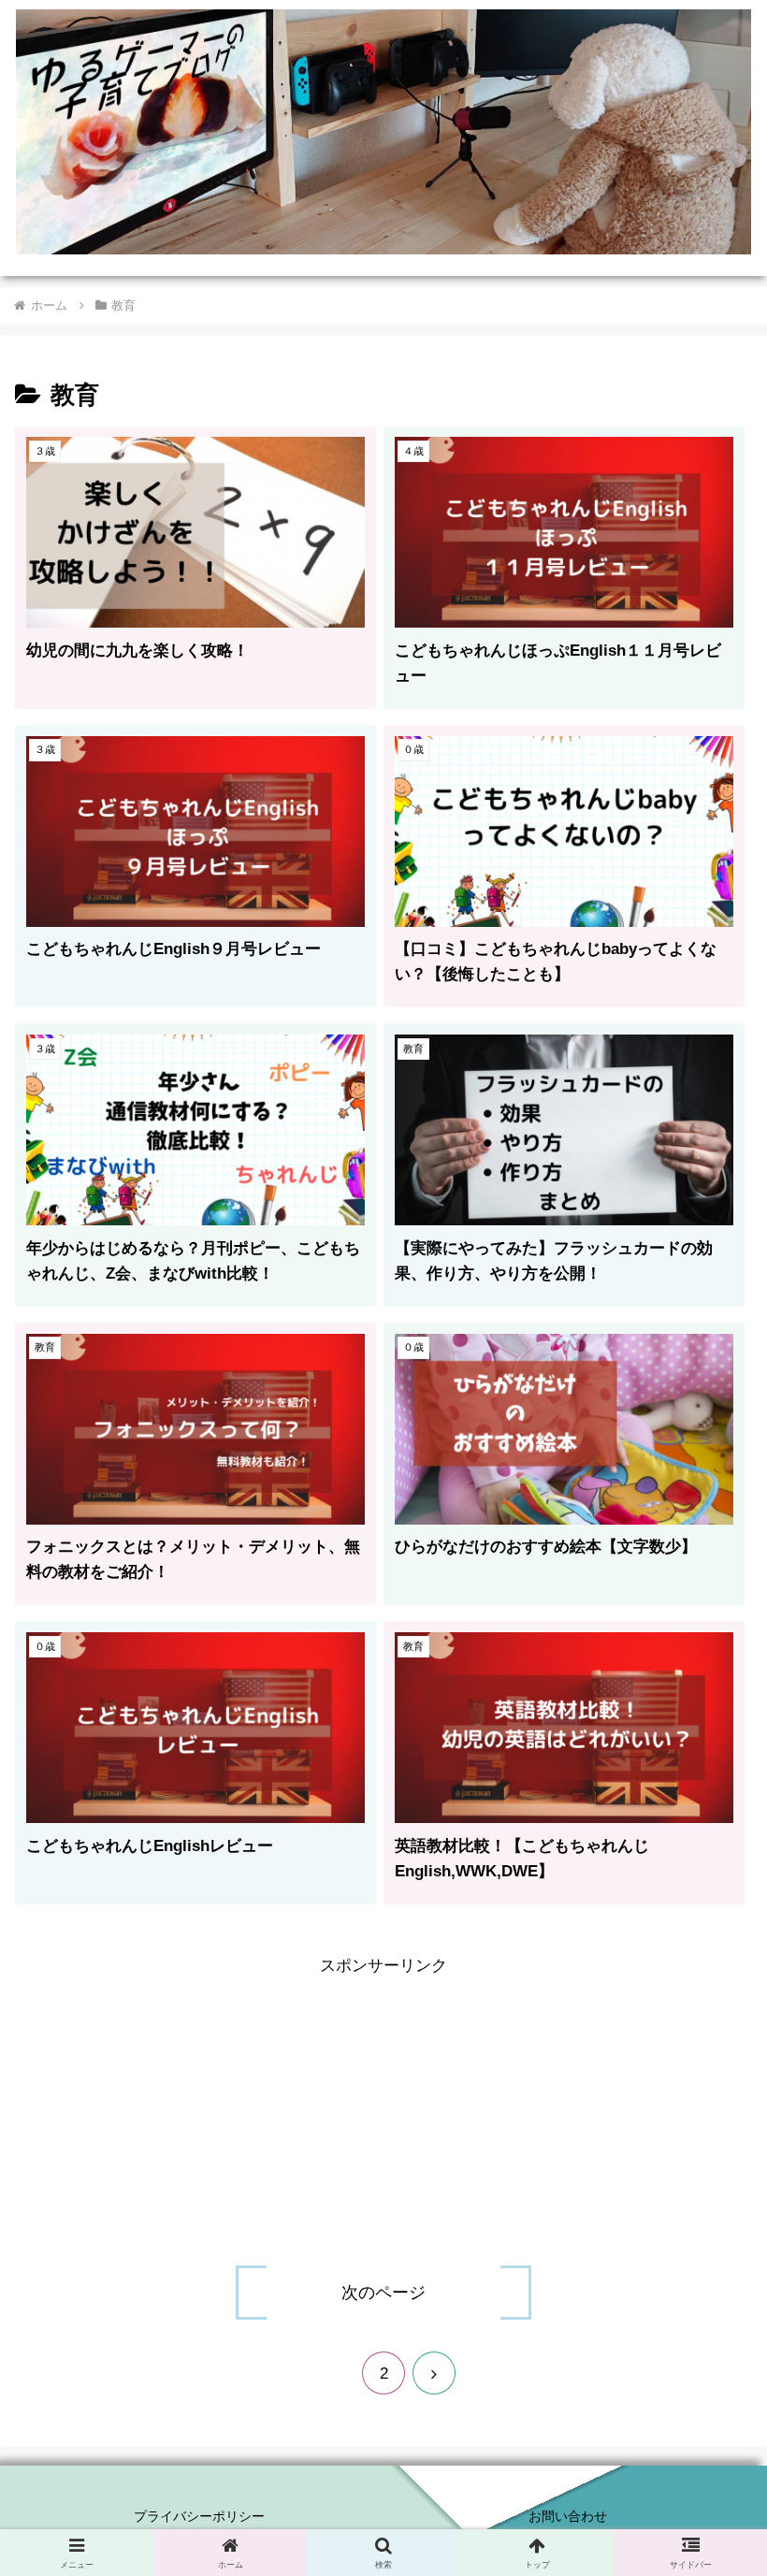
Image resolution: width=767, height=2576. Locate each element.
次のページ (383, 2293)
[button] (709, 2400)
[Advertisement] (383, 2112)
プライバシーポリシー (199, 2516)
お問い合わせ (568, 2516)
